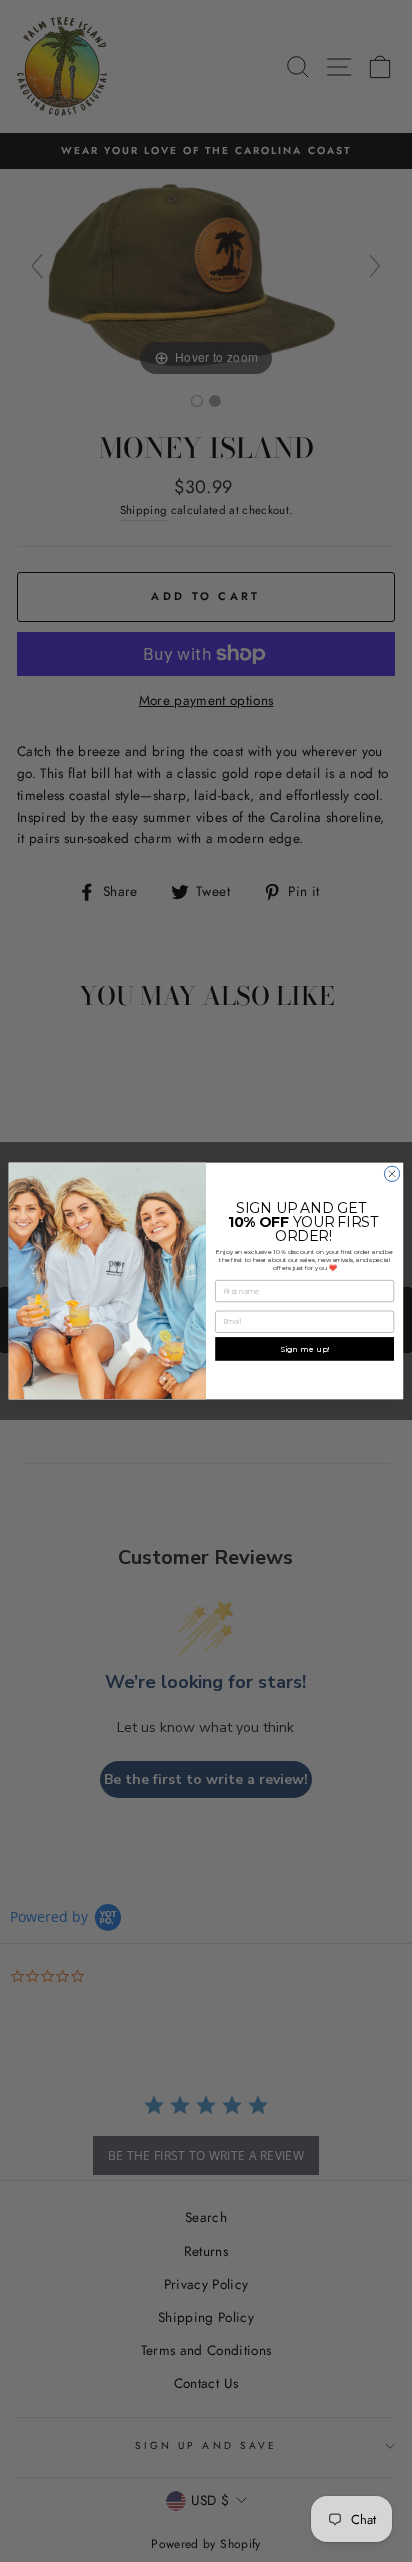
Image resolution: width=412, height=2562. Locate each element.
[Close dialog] (391, 1173)
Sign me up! (304, 1349)
